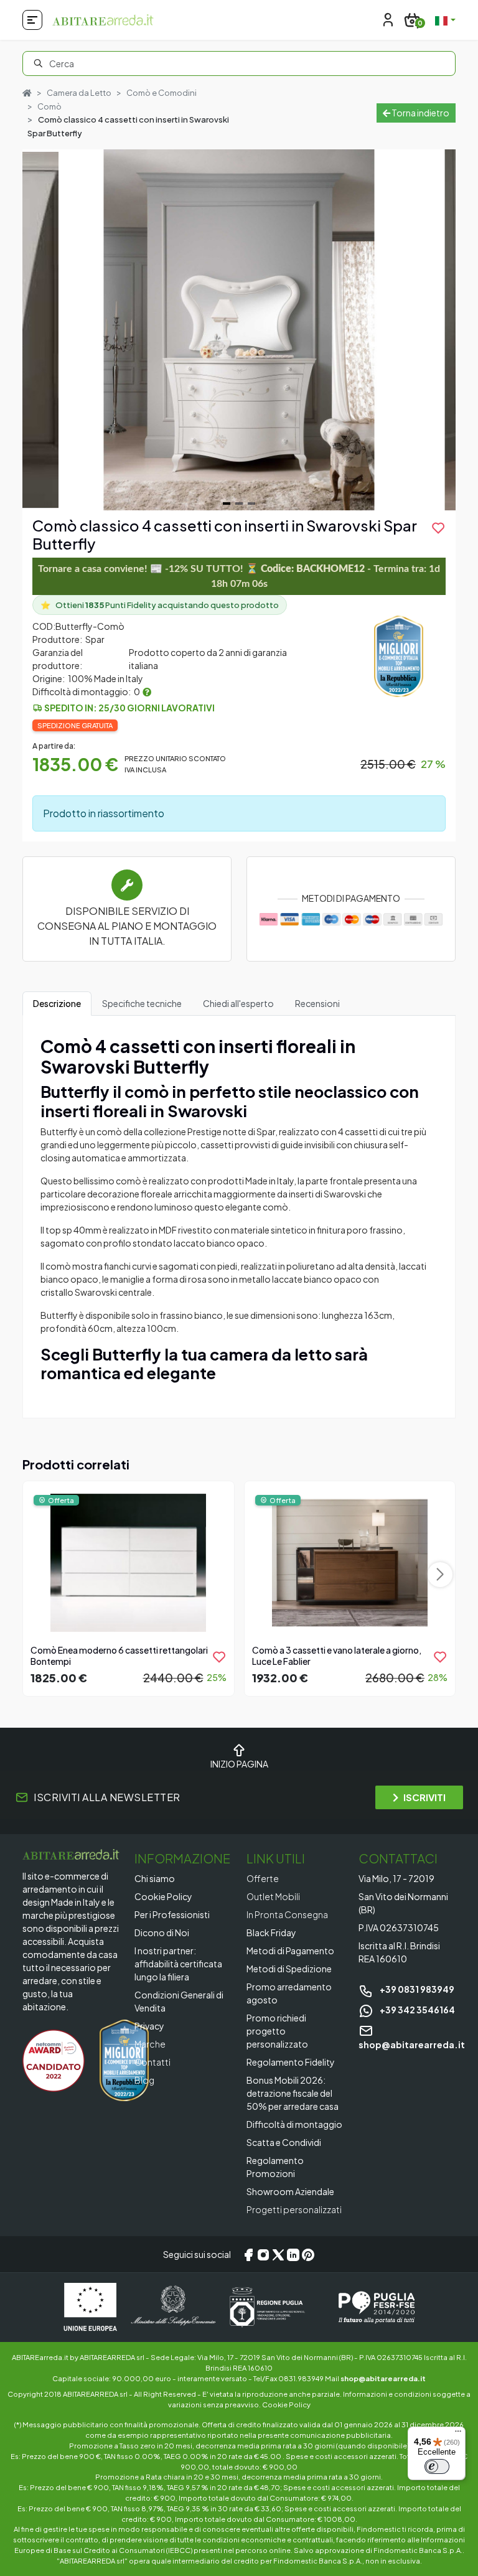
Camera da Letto (79, 93)
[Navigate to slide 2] (239, 503)
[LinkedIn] (293, 2254)
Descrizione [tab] (57, 1003)
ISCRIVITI (424, 1797)
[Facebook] (248, 2254)
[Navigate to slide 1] (227, 503)
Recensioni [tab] (317, 1003)
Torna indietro (420, 113)
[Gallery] (239, 330)
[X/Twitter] (278, 2254)
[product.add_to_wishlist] (219, 1657)
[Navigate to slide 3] (251, 503)
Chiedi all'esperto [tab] (238, 1003)
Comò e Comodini (162, 93)
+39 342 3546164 (417, 2010)
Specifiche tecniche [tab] (142, 1003)
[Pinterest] (308, 2254)
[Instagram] (263, 2254)
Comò (49, 106)
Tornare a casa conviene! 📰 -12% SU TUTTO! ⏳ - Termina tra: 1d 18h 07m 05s (239, 576)
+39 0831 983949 (416, 1989)
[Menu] (458, 2434)
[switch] (437, 2466)
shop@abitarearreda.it (383, 2378)
